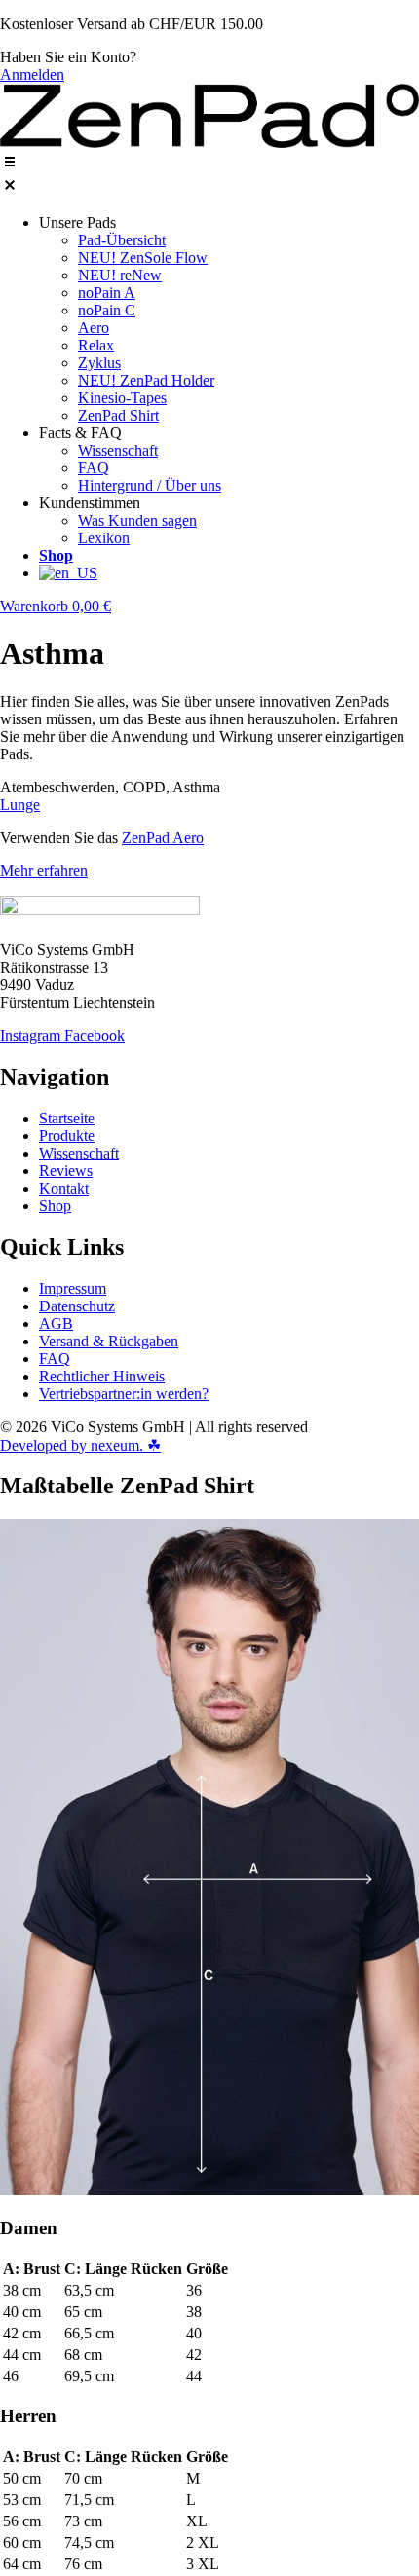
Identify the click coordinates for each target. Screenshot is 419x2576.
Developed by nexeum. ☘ (80, 1445)
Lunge (20, 805)
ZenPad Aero (163, 838)
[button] (209, 175)
